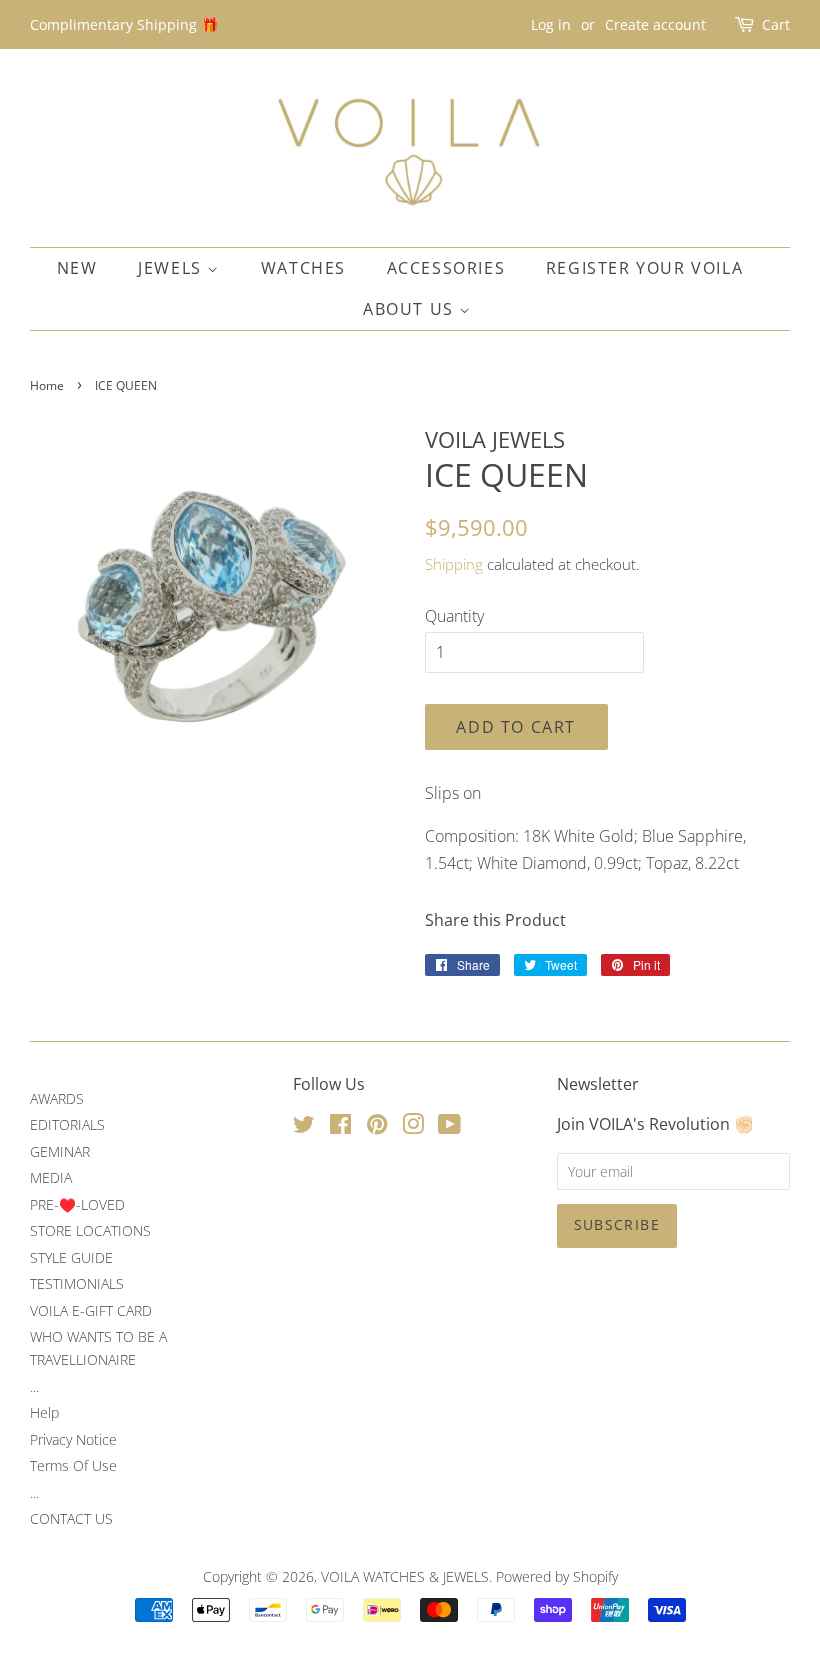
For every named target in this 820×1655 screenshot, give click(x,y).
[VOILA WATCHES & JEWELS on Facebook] (340, 1127)
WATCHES (303, 268)
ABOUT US (411, 309)
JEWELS (172, 268)
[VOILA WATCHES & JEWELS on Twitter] (304, 1127)
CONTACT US (71, 1518)
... (34, 1386)
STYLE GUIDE (71, 1257)
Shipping (454, 564)
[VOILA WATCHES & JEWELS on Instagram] (413, 1127)
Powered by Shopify (557, 1576)
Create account (655, 24)
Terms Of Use (73, 1465)
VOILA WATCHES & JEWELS (405, 1576)
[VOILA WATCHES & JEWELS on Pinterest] (377, 1127)
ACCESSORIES (446, 268)
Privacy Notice (73, 1439)
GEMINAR (60, 1151)
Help (44, 1412)
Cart (776, 24)
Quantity (454, 616)
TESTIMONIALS (77, 1283)
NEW (77, 268)
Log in (551, 24)
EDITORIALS (67, 1124)
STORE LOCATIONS (90, 1230)
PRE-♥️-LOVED (77, 1204)
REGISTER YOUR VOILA (644, 268)
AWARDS (57, 1098)
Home (47, 385)
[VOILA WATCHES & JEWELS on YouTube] (449, 1127)
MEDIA (51, 1177)
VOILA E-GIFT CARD (91, 1310)
